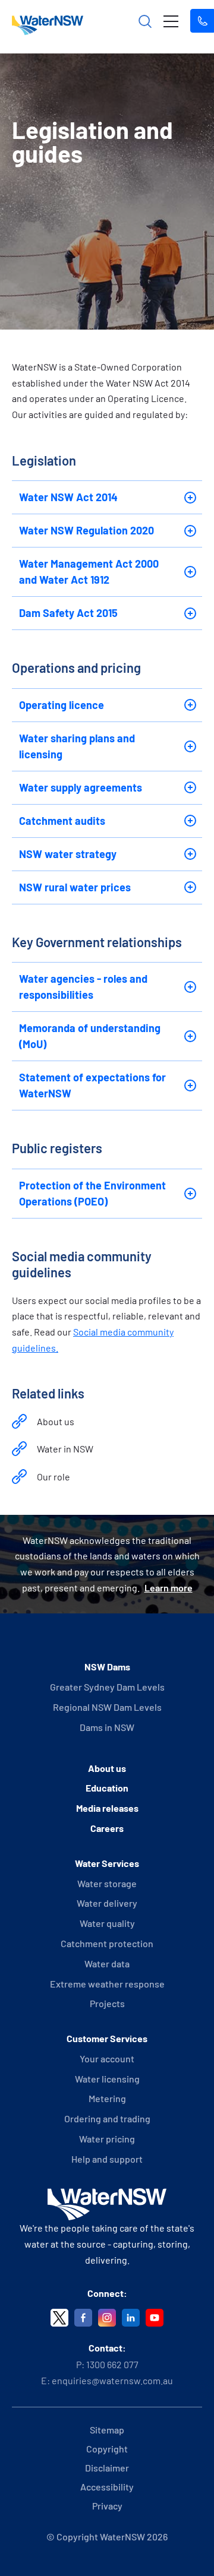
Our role (53, 1477)
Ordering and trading (107, 2118)
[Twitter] (59, 2318)
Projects (107, 2003)
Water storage (107, 1883)
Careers (107, 1828)
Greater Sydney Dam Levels (107, 1687)
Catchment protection (107, 1943)
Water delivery (107, 1903)
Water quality (107, 1923)
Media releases (107, 1808)
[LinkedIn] (131, 2318)
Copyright (107, 2449)
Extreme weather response (107, 1984)
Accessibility (107, 2487)
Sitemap (107, 2430)
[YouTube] (155, 2318)
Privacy (107, 2506)
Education (107, 1788)
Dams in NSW (107, 1727)
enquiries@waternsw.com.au (112, 2380)
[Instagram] (107, 2318)
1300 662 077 (112, 2364)
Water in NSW (65, 1449)
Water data (107, 1963)
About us (56, 1421)
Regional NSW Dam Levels (107, 1707)
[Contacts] (202, 21)
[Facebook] (83, 2318)
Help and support (107, 2159)
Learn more (169, 1588)
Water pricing (107, 2139)
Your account (107, 2058)
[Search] (145, 21)
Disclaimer (107, 2468)
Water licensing (107, 2079)
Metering (107, 2098)
